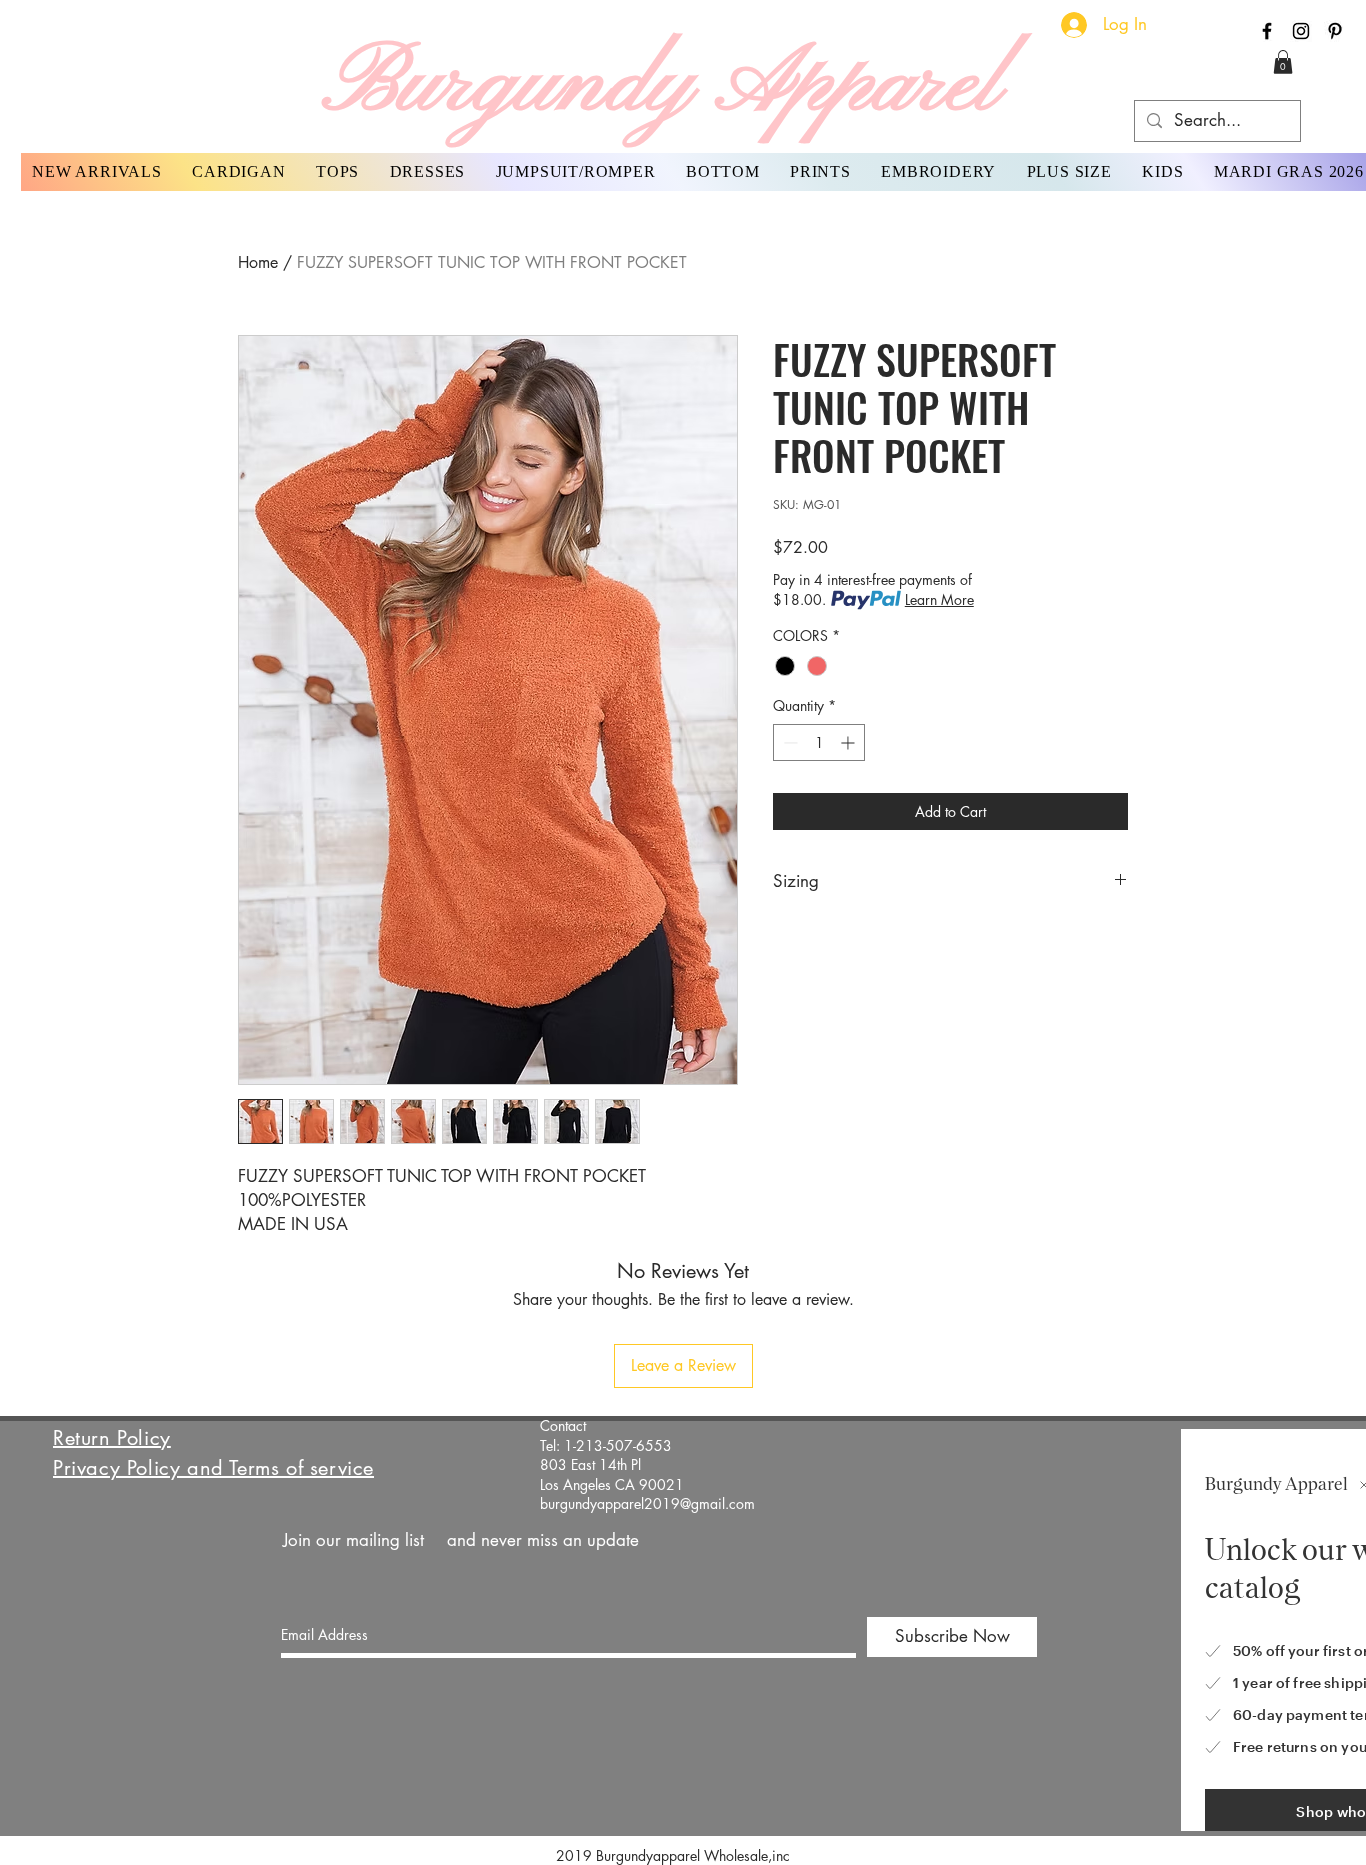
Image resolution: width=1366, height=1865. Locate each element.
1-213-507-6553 (618, 1445)
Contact (563, 1425)
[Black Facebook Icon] (1267, 31)
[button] (1283, 62)
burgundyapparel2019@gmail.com (647, 1503)
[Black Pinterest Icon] (1335, 31)
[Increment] (849, 742)
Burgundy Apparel (661, 86)
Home (258, 262)
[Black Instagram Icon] (1301, 31)
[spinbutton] (819, 742)
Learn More (939, 599)
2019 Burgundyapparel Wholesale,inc (681, 1855)
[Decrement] (788, 742)
